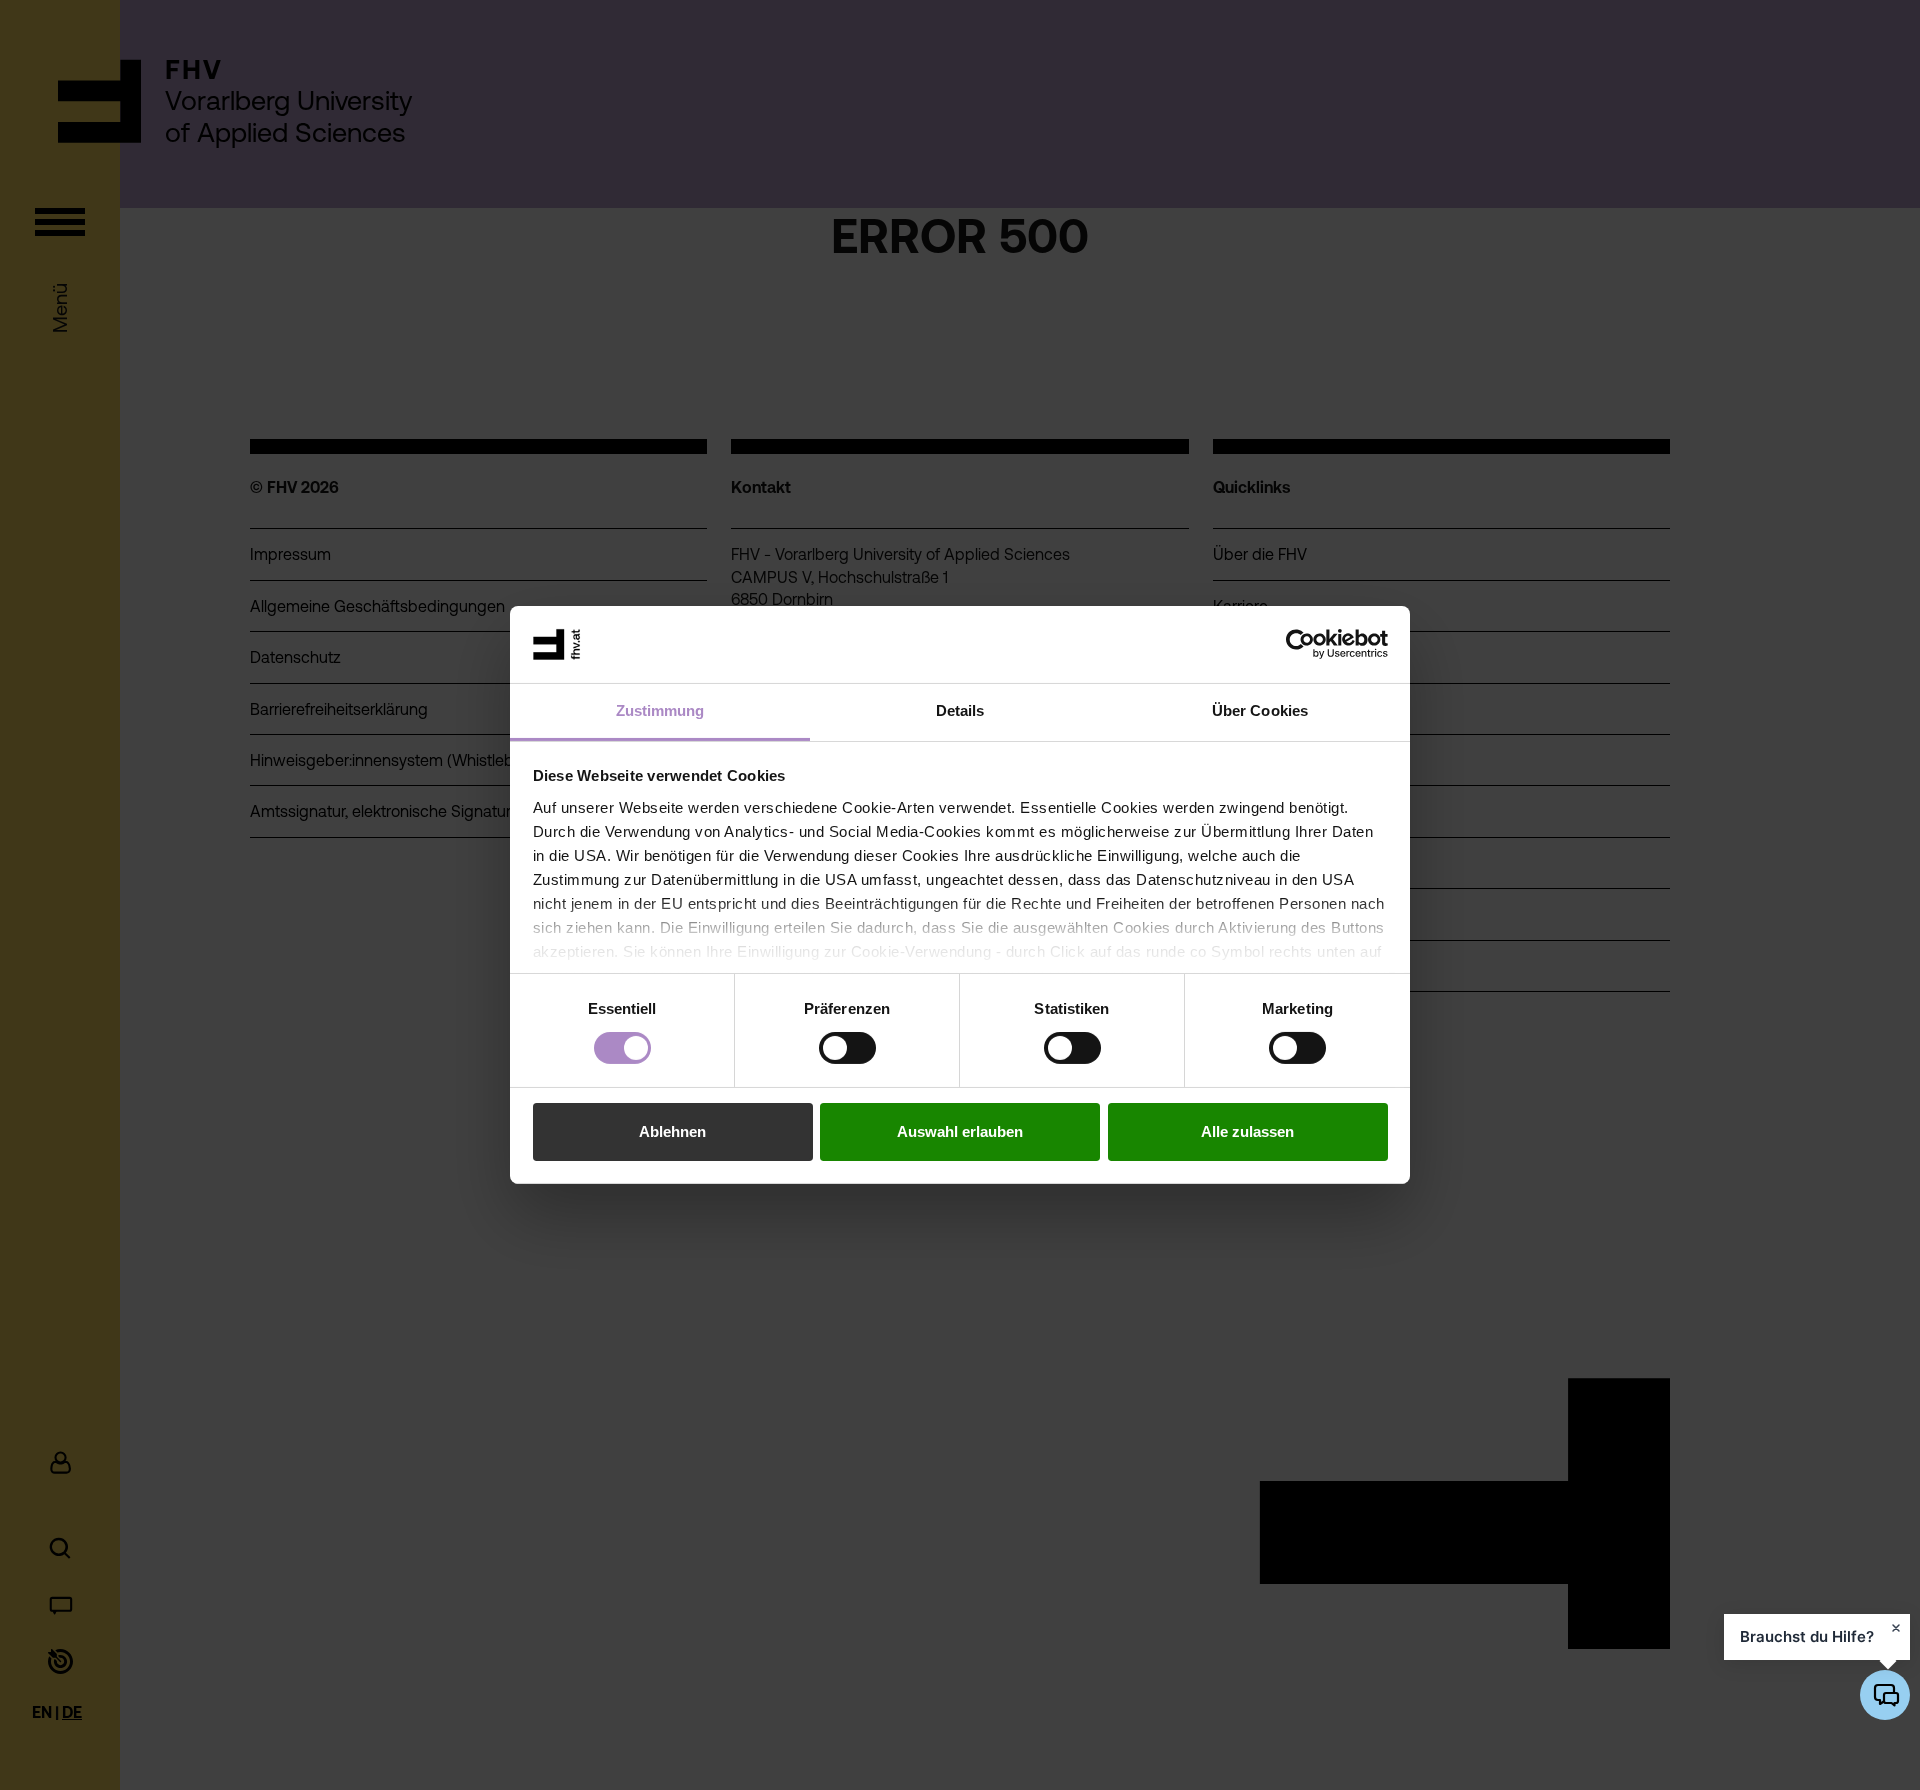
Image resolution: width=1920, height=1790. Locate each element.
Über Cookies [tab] (1260, 710)
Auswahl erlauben (960, 1131)
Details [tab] (960, 710)
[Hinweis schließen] (1896, 1628)
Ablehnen (672, 1131)
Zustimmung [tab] (660, 710)
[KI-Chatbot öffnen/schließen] (1885, 1695)
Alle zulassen (1247, 1131)
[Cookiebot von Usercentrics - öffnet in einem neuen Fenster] (1300, 644)
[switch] (847, 1048)
